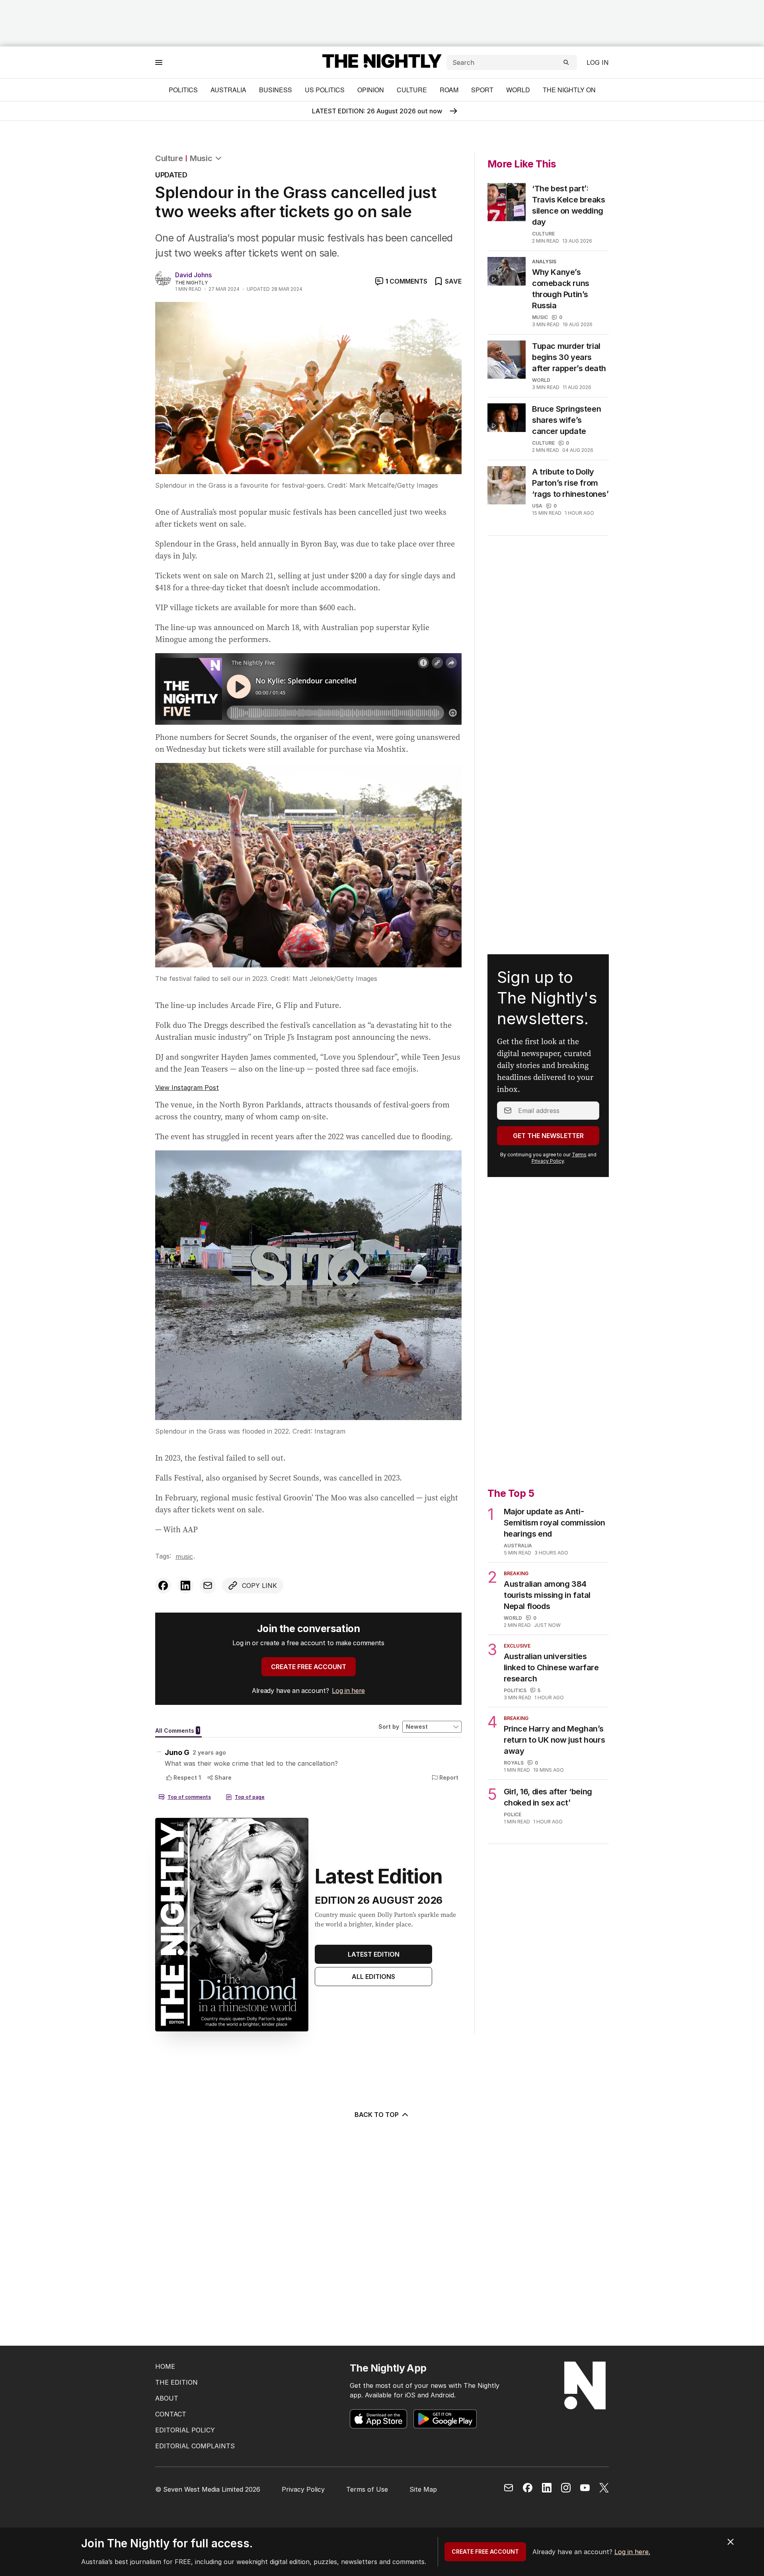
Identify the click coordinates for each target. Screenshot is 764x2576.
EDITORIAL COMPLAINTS (195, 2446)
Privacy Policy (548, 1161)
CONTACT (171, 2414)
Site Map (423, 2489)
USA (537, 506)
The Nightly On (569, 90)
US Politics (325, 90)
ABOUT (167, 2398)
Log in (598, 62)
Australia (228, 90)
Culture (412, 90)
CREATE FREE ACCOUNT (309, 1667)
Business (276, 90)
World (518, 90)
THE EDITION (176, 2382)
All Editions (373, 1977)
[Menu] (159, 62)
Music (201, 158)
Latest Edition (374, 1954)
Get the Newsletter (548, 1136)
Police (513, 1814)
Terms (579, 1155)
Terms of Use (367, 2489)
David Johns (193, 275)
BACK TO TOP (377, 2115)
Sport (482, 90)
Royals (514, 1763)
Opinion (371, 90)
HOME (165, 2366)
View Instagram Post (187, 1088)
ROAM (449, 90)
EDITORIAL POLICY (185, 2430)
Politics (183, 90)
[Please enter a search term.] (566, 62)
